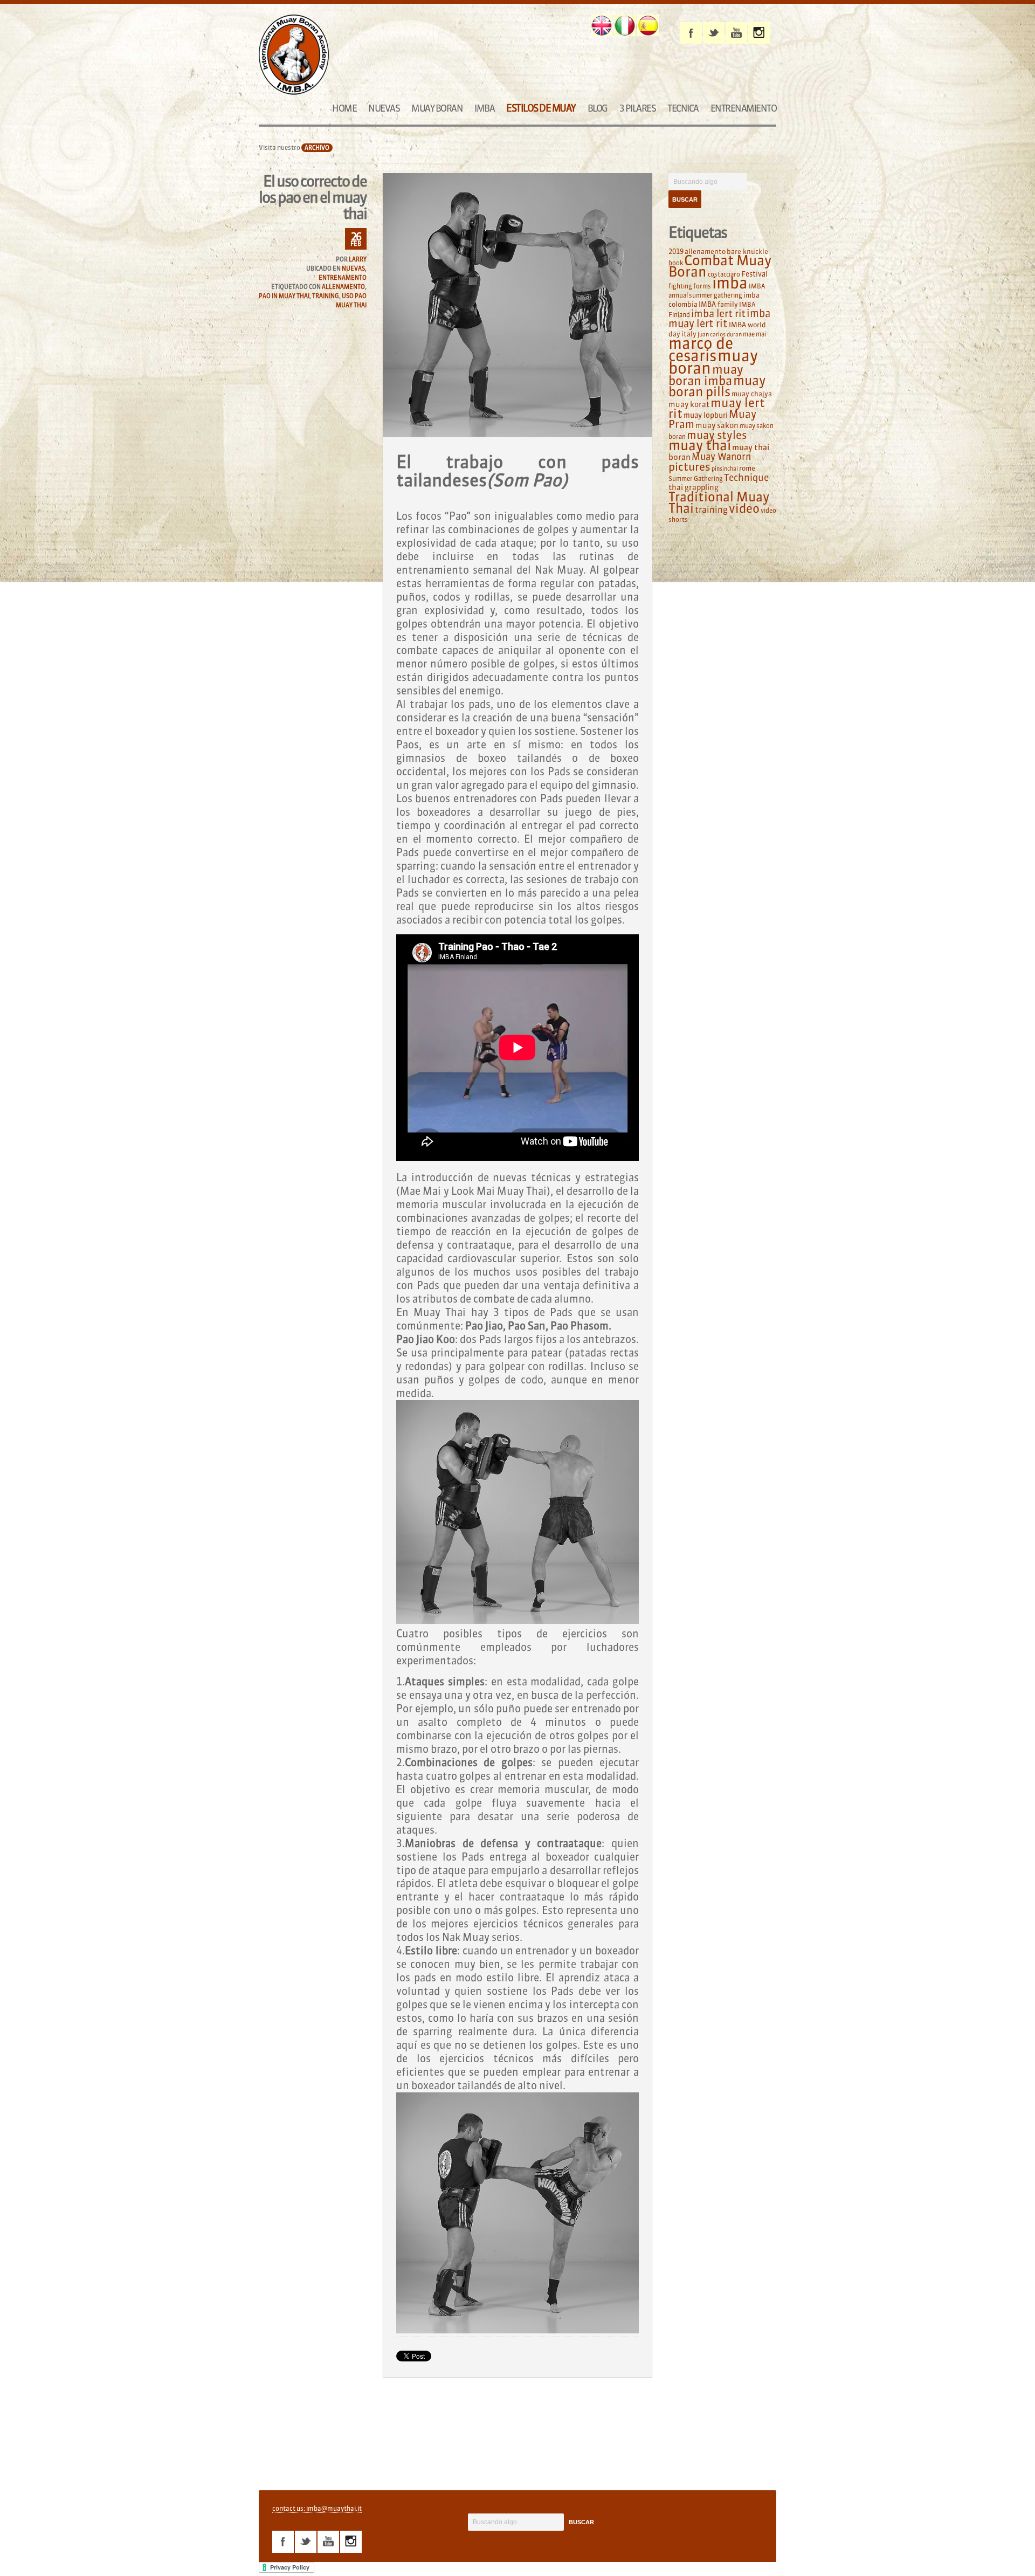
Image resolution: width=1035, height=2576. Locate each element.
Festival (754, 274)
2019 (676, 251)
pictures (689, 467)
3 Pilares (638, 108)
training (326, 296)
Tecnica (683, 108)
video (744, 508)
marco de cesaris (701, 350)
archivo (317, 148)
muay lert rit (717, 408)
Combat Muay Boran (720, 266)
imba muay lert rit (719, 318)
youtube (736, 33)
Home (344, 108)
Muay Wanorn (721, 457)
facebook (691, 33)
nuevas (353, 268)
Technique (746, 478)
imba (730, 283)
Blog (598, 108)
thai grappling (694, 487)
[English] (602, 25)
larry (358, 259)
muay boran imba (706, 375)
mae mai (754, 334)
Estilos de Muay (541, 108)
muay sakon (717, 425)
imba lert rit (718, 313)
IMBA (484, 108)
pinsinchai (725, 469)
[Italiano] (625, 25)
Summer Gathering (696, 478)
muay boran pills (717, 386)
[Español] (648, 25)
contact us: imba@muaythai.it (317, 2508)
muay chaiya (752, 394)
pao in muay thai (284, 296)
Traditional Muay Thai (719, 502)
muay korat (689, 404)
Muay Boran (437, 108)
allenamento (343, 287)
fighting (680, 286)
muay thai (700, 445)
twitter (714, 33)
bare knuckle (747, 251)
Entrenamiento (744, 108)
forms (702, 286)
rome (747, 468)
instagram (759, 33)
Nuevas (384, 108)
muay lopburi (706, 415)
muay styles (717, 435)
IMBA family (718, 304)
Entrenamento (343, 278)
